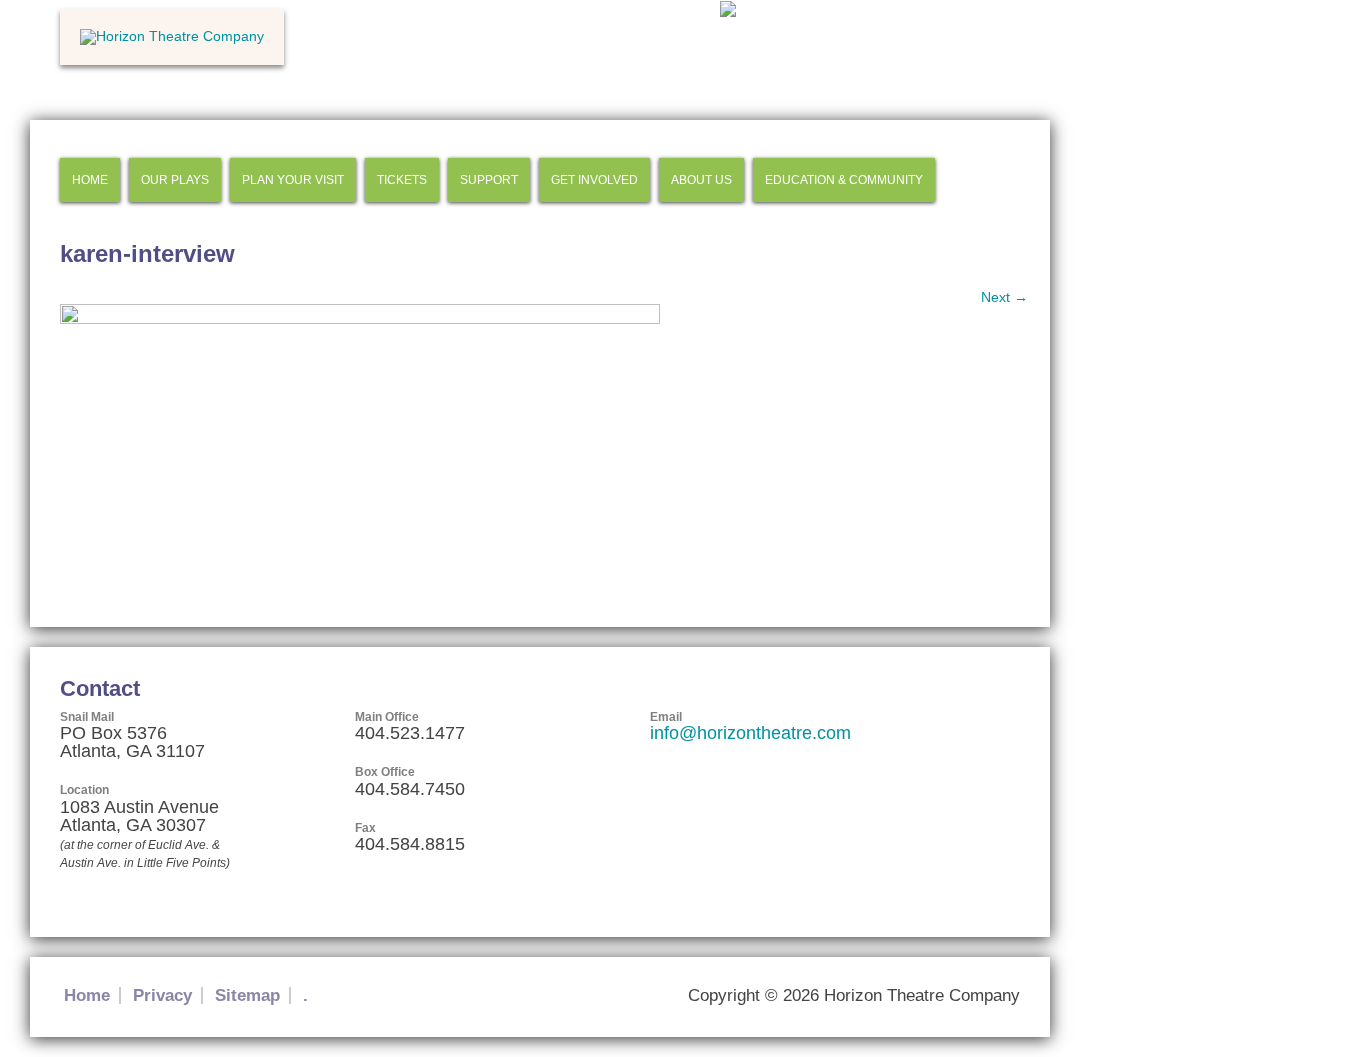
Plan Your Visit (293, 180)
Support (489, 180)
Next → (1004, 297)
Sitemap (247, 995)
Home (90, 180)
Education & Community (844, 180)
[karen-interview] (360, 319)
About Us (701, 180)
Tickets (402, 180)
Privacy (162, 995)
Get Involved (594, 180)
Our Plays (175, 180)
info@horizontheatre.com (750, 733)
